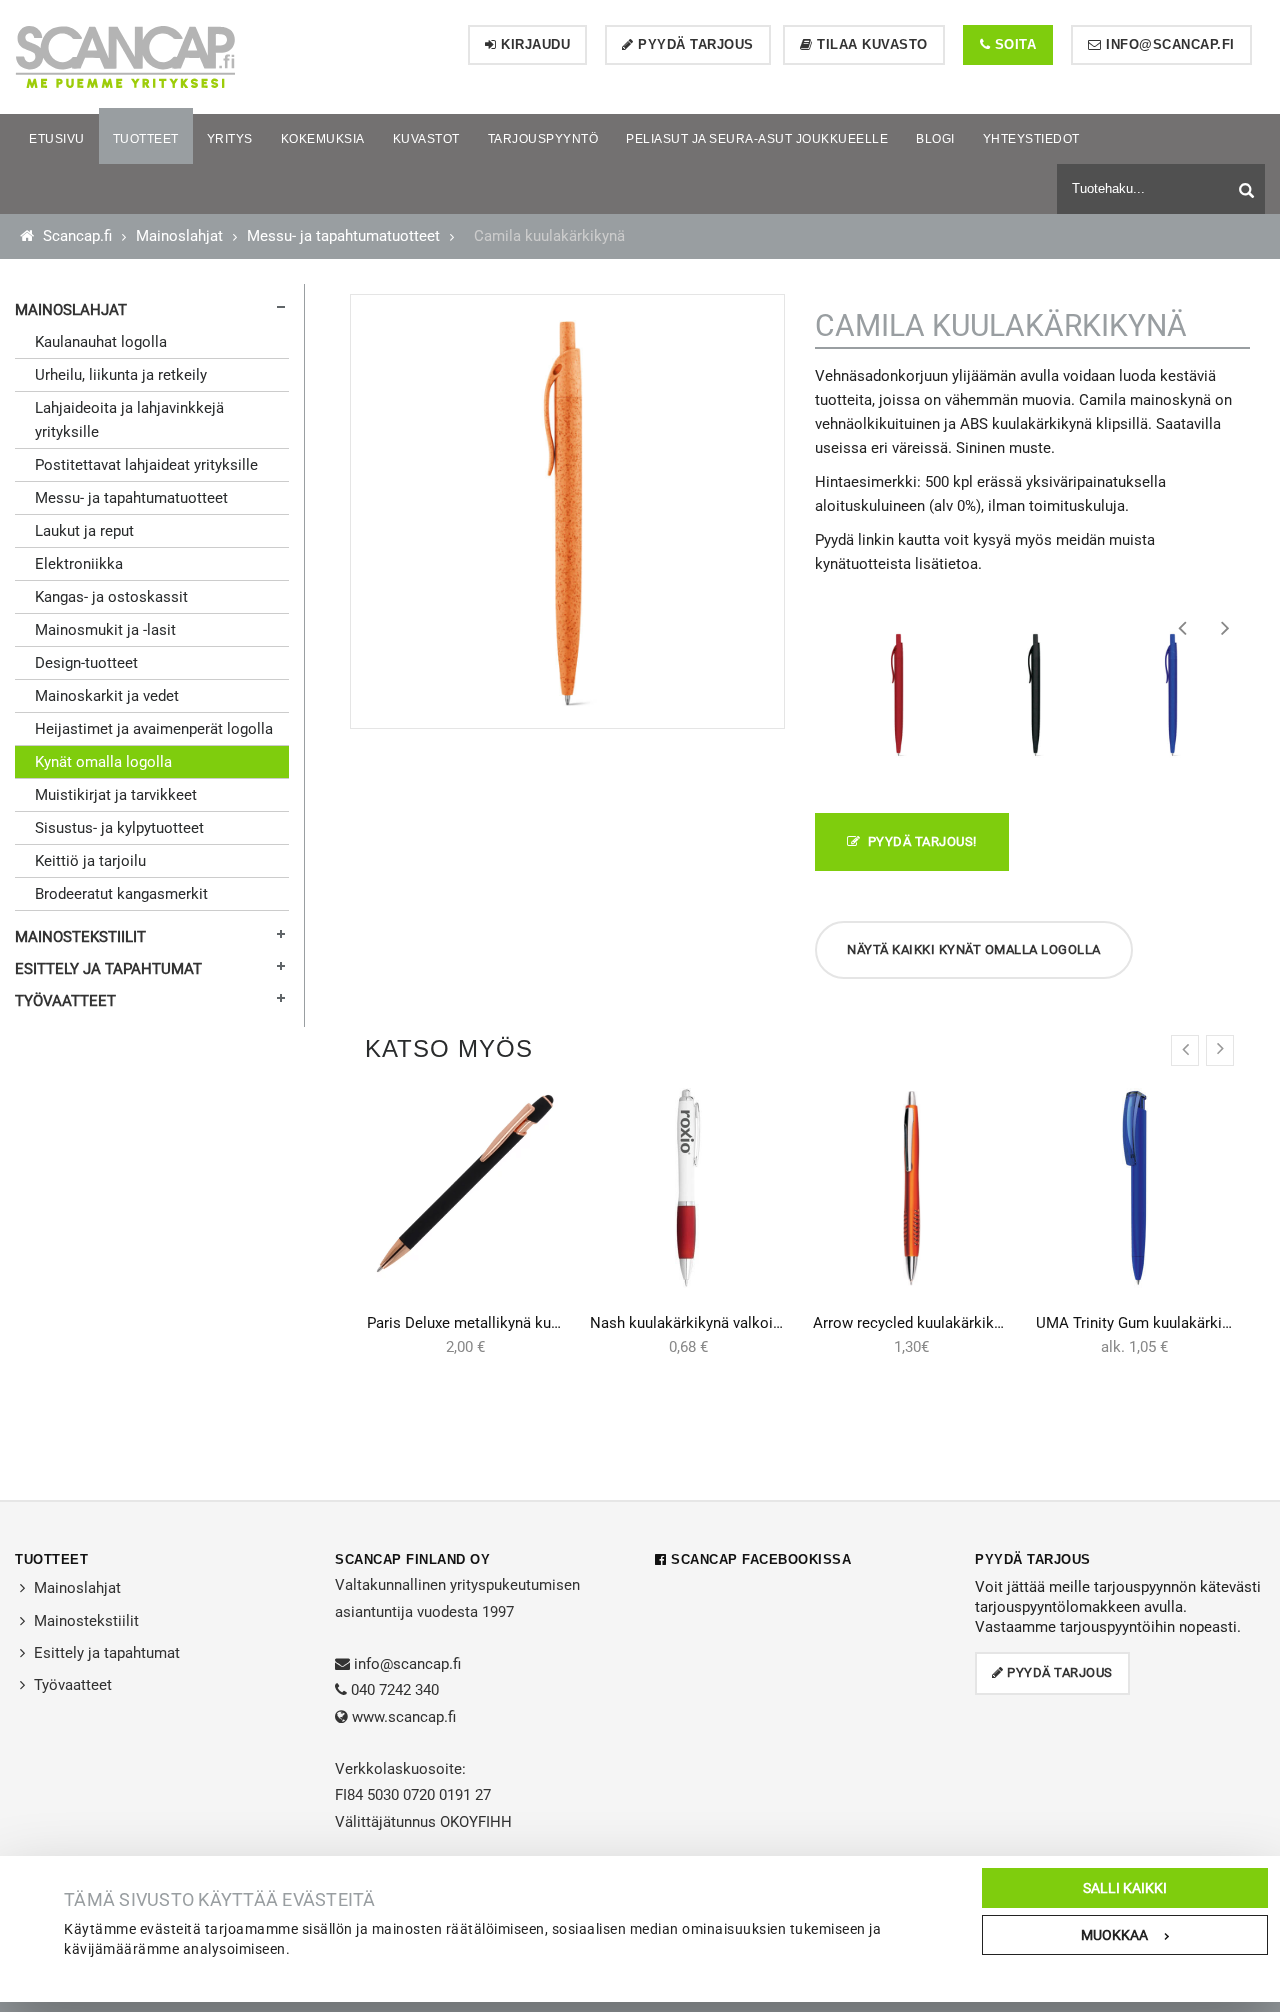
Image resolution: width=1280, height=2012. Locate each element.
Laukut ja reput (84, 531)
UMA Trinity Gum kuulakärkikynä (1144, 1323)
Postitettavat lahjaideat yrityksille (146, 465)
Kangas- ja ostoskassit (111, 597)
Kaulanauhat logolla (101, 342)
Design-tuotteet (86, 663)
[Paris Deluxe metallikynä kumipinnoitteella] (465, 1182)
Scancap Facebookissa (759, 1559)
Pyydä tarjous (694, 44)
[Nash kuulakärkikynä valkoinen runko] (688, 1188)
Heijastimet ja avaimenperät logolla (154, 729)
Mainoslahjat (179, 236)
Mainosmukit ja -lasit (105, 630)
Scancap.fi (75, 236)
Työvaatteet (65, 1001)
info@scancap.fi (1168, 44)
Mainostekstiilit (80, 937)
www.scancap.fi (404, 1717)
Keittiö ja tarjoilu (90, 861)
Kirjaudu (534, 44)
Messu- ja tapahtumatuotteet (343, 236)
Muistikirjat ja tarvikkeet (116, 795)
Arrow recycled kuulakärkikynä (915, 1323)
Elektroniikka (79, 564)
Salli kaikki (1125, 1888)
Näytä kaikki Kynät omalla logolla (974, 949)
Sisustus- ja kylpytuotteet (119, 828)
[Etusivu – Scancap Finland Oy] (125, 56)
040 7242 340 (395, 1690)
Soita (1013, 44)
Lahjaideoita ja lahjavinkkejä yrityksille (129, 420)
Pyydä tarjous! (919, 841)
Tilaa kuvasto (870, 44)
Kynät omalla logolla (103, 762)
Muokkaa (1114, 1935)
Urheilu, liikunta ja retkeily (121, 375)
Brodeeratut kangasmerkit (121, 894)
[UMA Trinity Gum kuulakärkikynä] (1134, 1188)
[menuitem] (57, 139)
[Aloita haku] (1249, 186)
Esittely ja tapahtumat (108, 969)
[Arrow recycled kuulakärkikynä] (911, 1188)
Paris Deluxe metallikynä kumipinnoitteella (509, 1323)
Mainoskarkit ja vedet (107, 696)
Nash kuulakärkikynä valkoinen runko (714, 1323)
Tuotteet (51, 1559)
